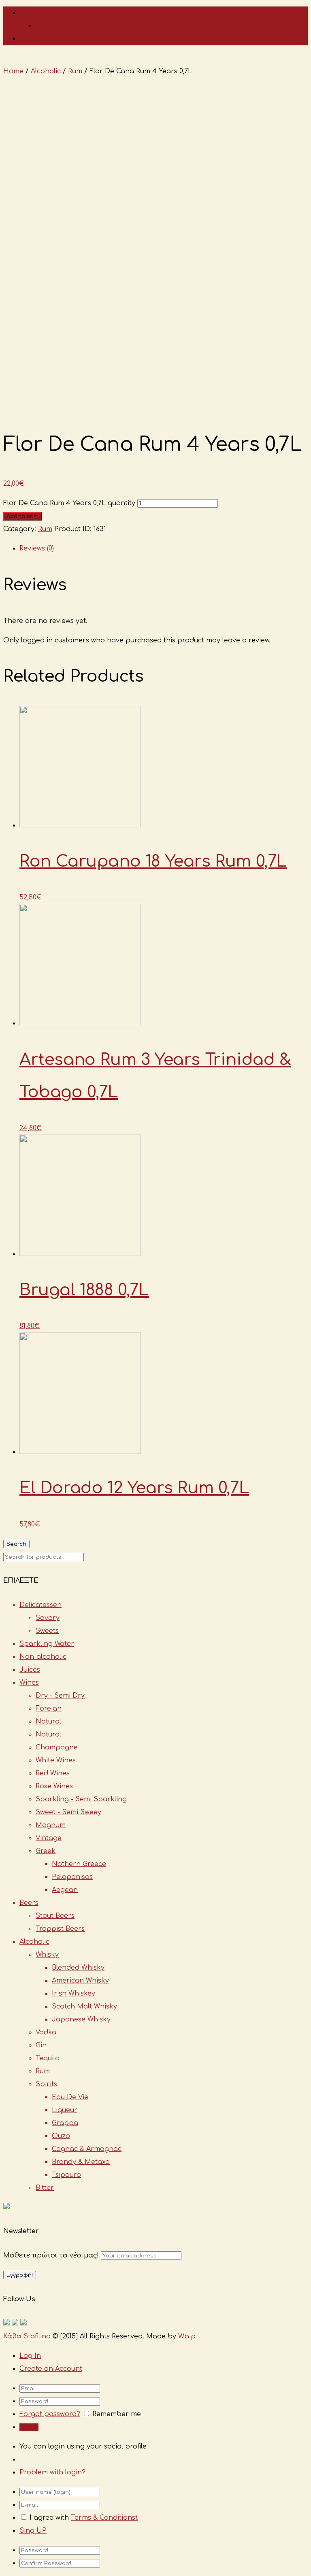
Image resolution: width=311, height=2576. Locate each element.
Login (29, 39)
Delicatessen (40, 1605)
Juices (30, 1670)
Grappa (65, 2123)
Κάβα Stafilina (27, 2336)
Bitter (45, 2188)
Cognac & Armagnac (87, 2149)
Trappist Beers (60, 1929)
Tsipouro (66, 2175)
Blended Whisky (78, 1968)
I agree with (49, 2518)
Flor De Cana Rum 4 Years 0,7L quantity (69, 503)
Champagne (57, 1747)
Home (13, 71)
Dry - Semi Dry (60, 1696)
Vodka (46, 2032)
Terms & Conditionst (104, 2518)
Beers (29, 1903)
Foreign (49, 1709)
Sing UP (33, 2531)
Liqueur (65, 2110)
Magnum (51, 1825)
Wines (29, 1683)
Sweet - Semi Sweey (68, 1812)
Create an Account (51, 2369)
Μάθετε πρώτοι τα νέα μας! (52, 2255)
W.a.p (187, 2336)
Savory (48, 1618)
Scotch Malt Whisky (84, 2006)
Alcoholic (46, 71)
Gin (41, 2045)
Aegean (65, 1890)
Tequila (48, 2058)
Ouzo (61, 2136)
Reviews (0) (37, 548)
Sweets (47, 1631)
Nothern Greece (79, 1864)
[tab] (164, 548)
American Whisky (80, 1981)
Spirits (46, 2084)
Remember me (117, 2414)
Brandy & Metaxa (81, 2162)
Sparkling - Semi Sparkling (81, 1799)
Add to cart (22, 516)
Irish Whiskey (73, 1994)
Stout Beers (55, 1916)
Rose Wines (54, 1786)
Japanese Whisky (81, 2019)
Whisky (47, 1955)
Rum (75, 71)
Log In (30, 2356)
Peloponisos (72, 1877)
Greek (46, 1851)
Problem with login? (52, 2472)
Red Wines (53, 1773)
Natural (48, 1722)
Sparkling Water (47, 1644)
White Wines (56, 1760)
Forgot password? (50, 2414)
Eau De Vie (70, 2097)
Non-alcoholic (43, 1657)
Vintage (49, 1838)
